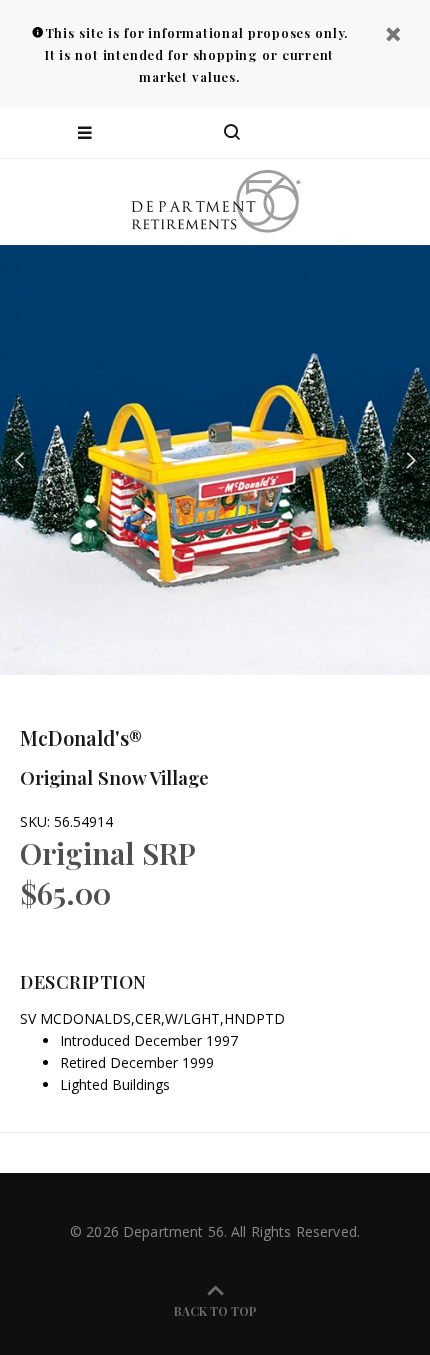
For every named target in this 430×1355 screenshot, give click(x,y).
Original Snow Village (114, 777)
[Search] (232, 133)
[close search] (397, 133)
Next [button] (411, 460)
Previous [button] (19, 460)
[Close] (393, 36)
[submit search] (334, 133)
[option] (215, 460)
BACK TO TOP (215, 1311)
